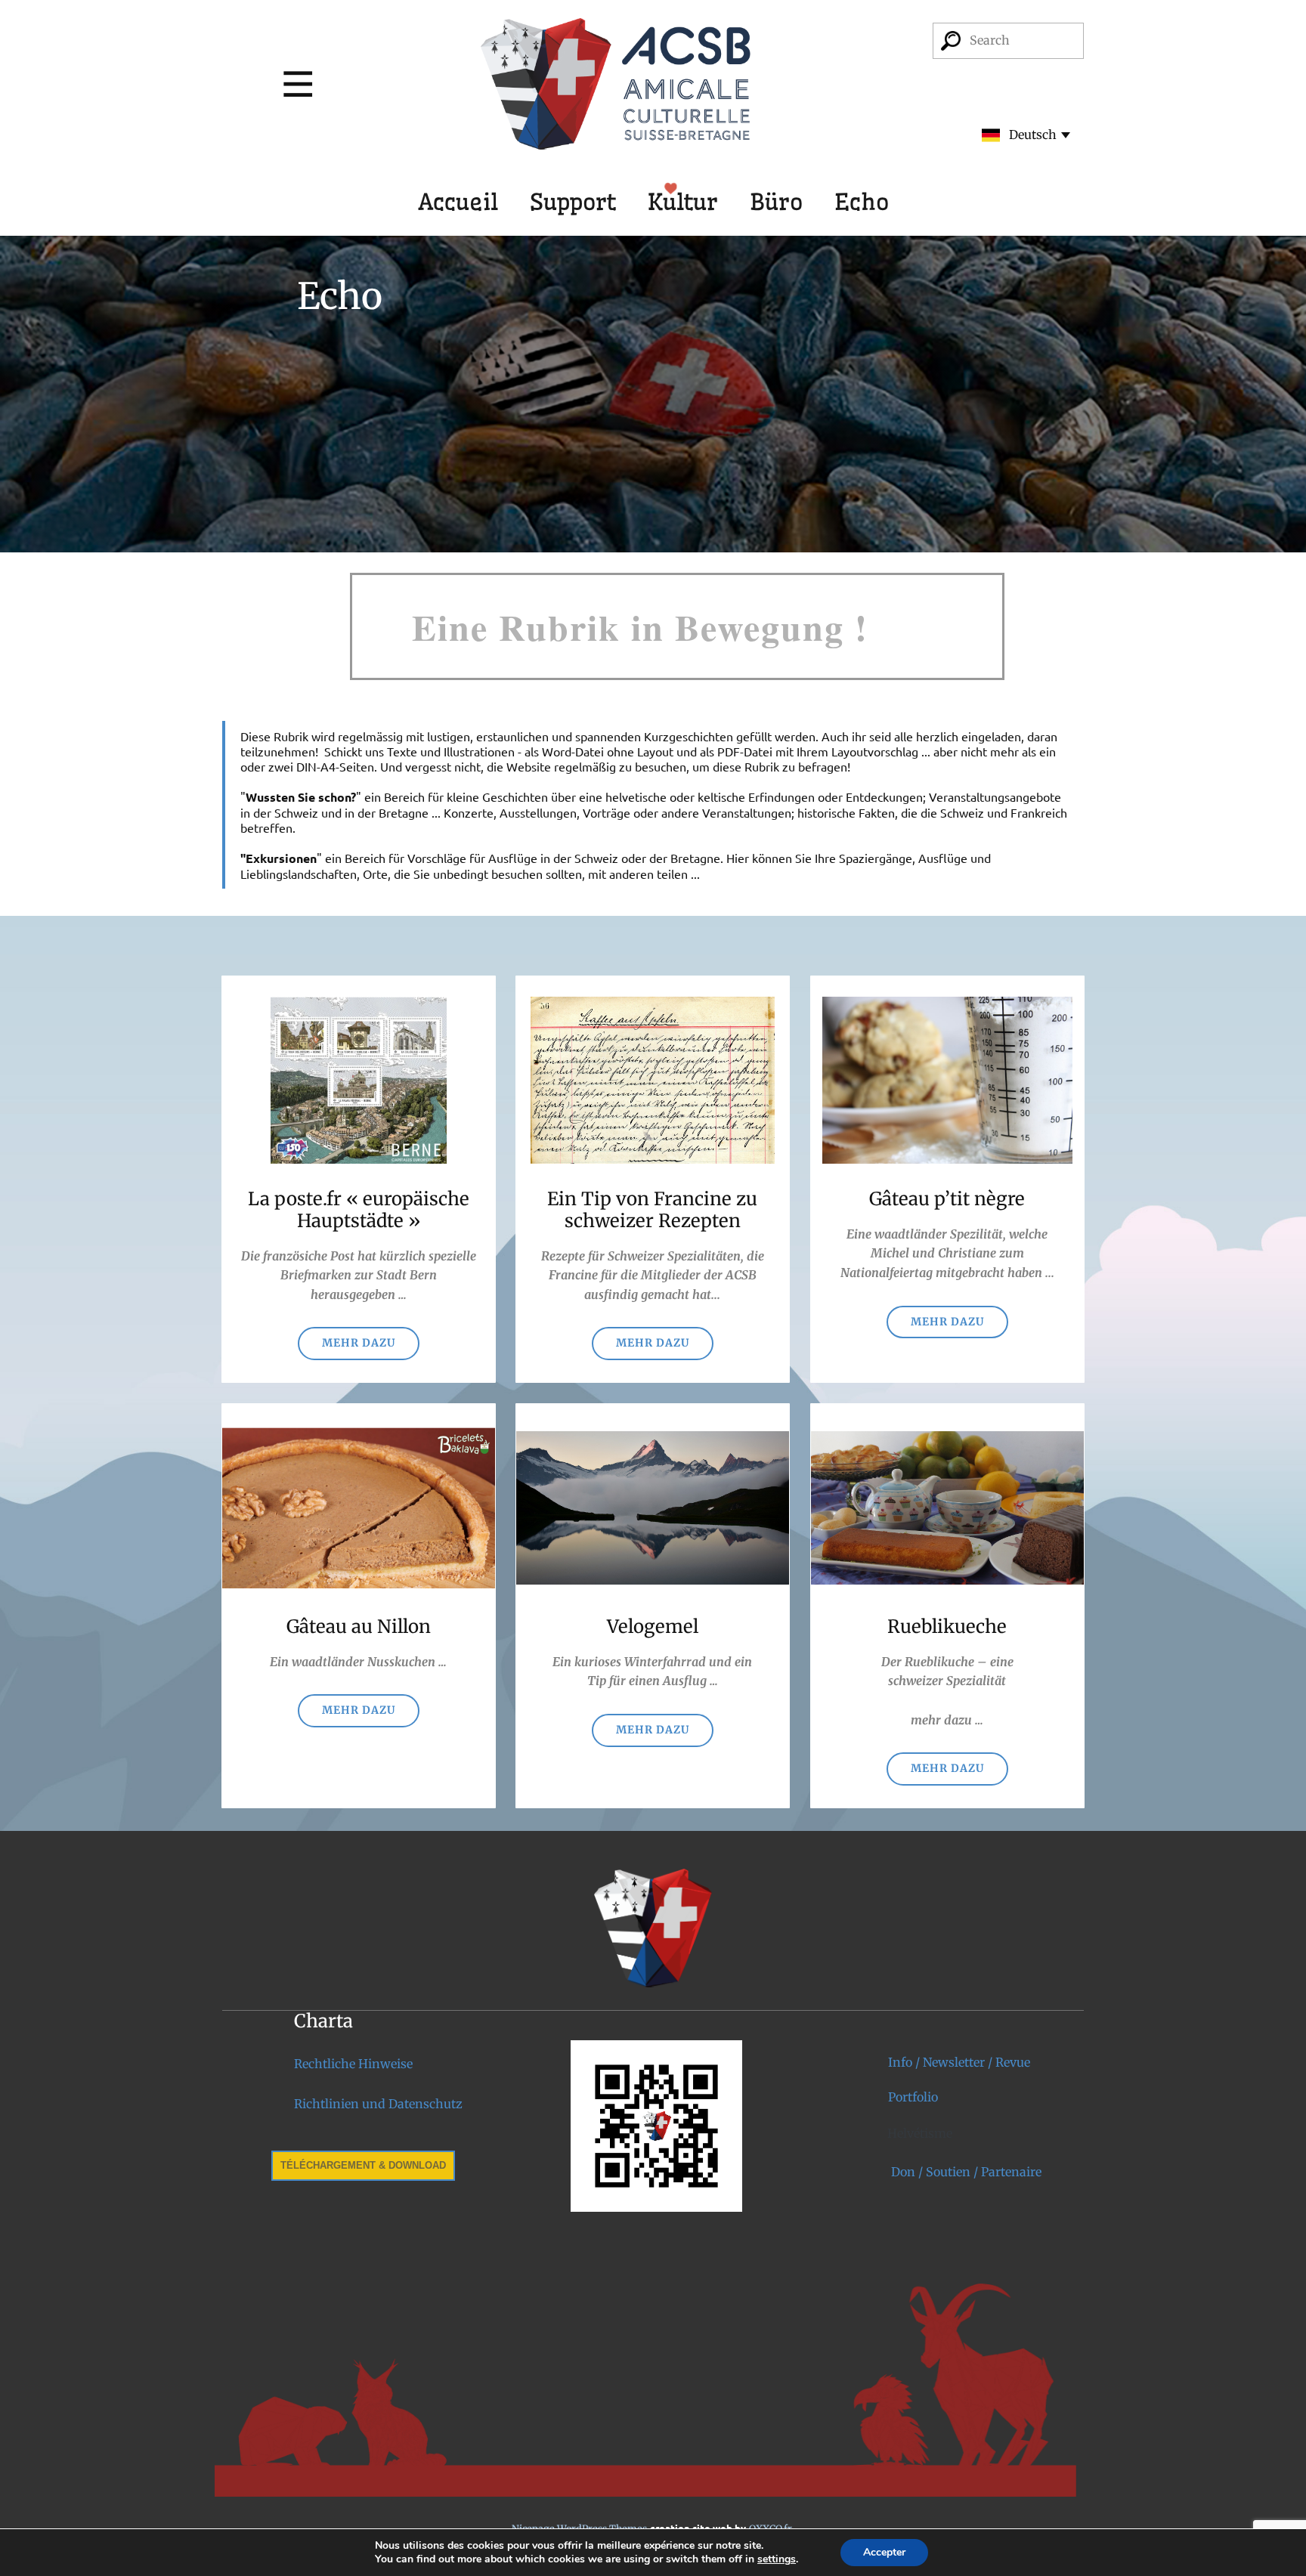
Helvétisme (920, 2133)
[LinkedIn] (478, 2248)
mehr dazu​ (358, 1343)
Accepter (884, 2552)
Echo (862, 202)
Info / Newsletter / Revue (959, 2062)
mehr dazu (947, 1322)
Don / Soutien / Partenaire (965, 2172)
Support (573, 202)
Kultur (683, 202)
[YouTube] (525, 2248)
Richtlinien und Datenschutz (378, 2104)
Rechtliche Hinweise (353, 2064)
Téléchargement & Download (363, 2165)
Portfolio (913, 2097)
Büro (776, 202)
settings (777, 2559)
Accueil (458, 202)
